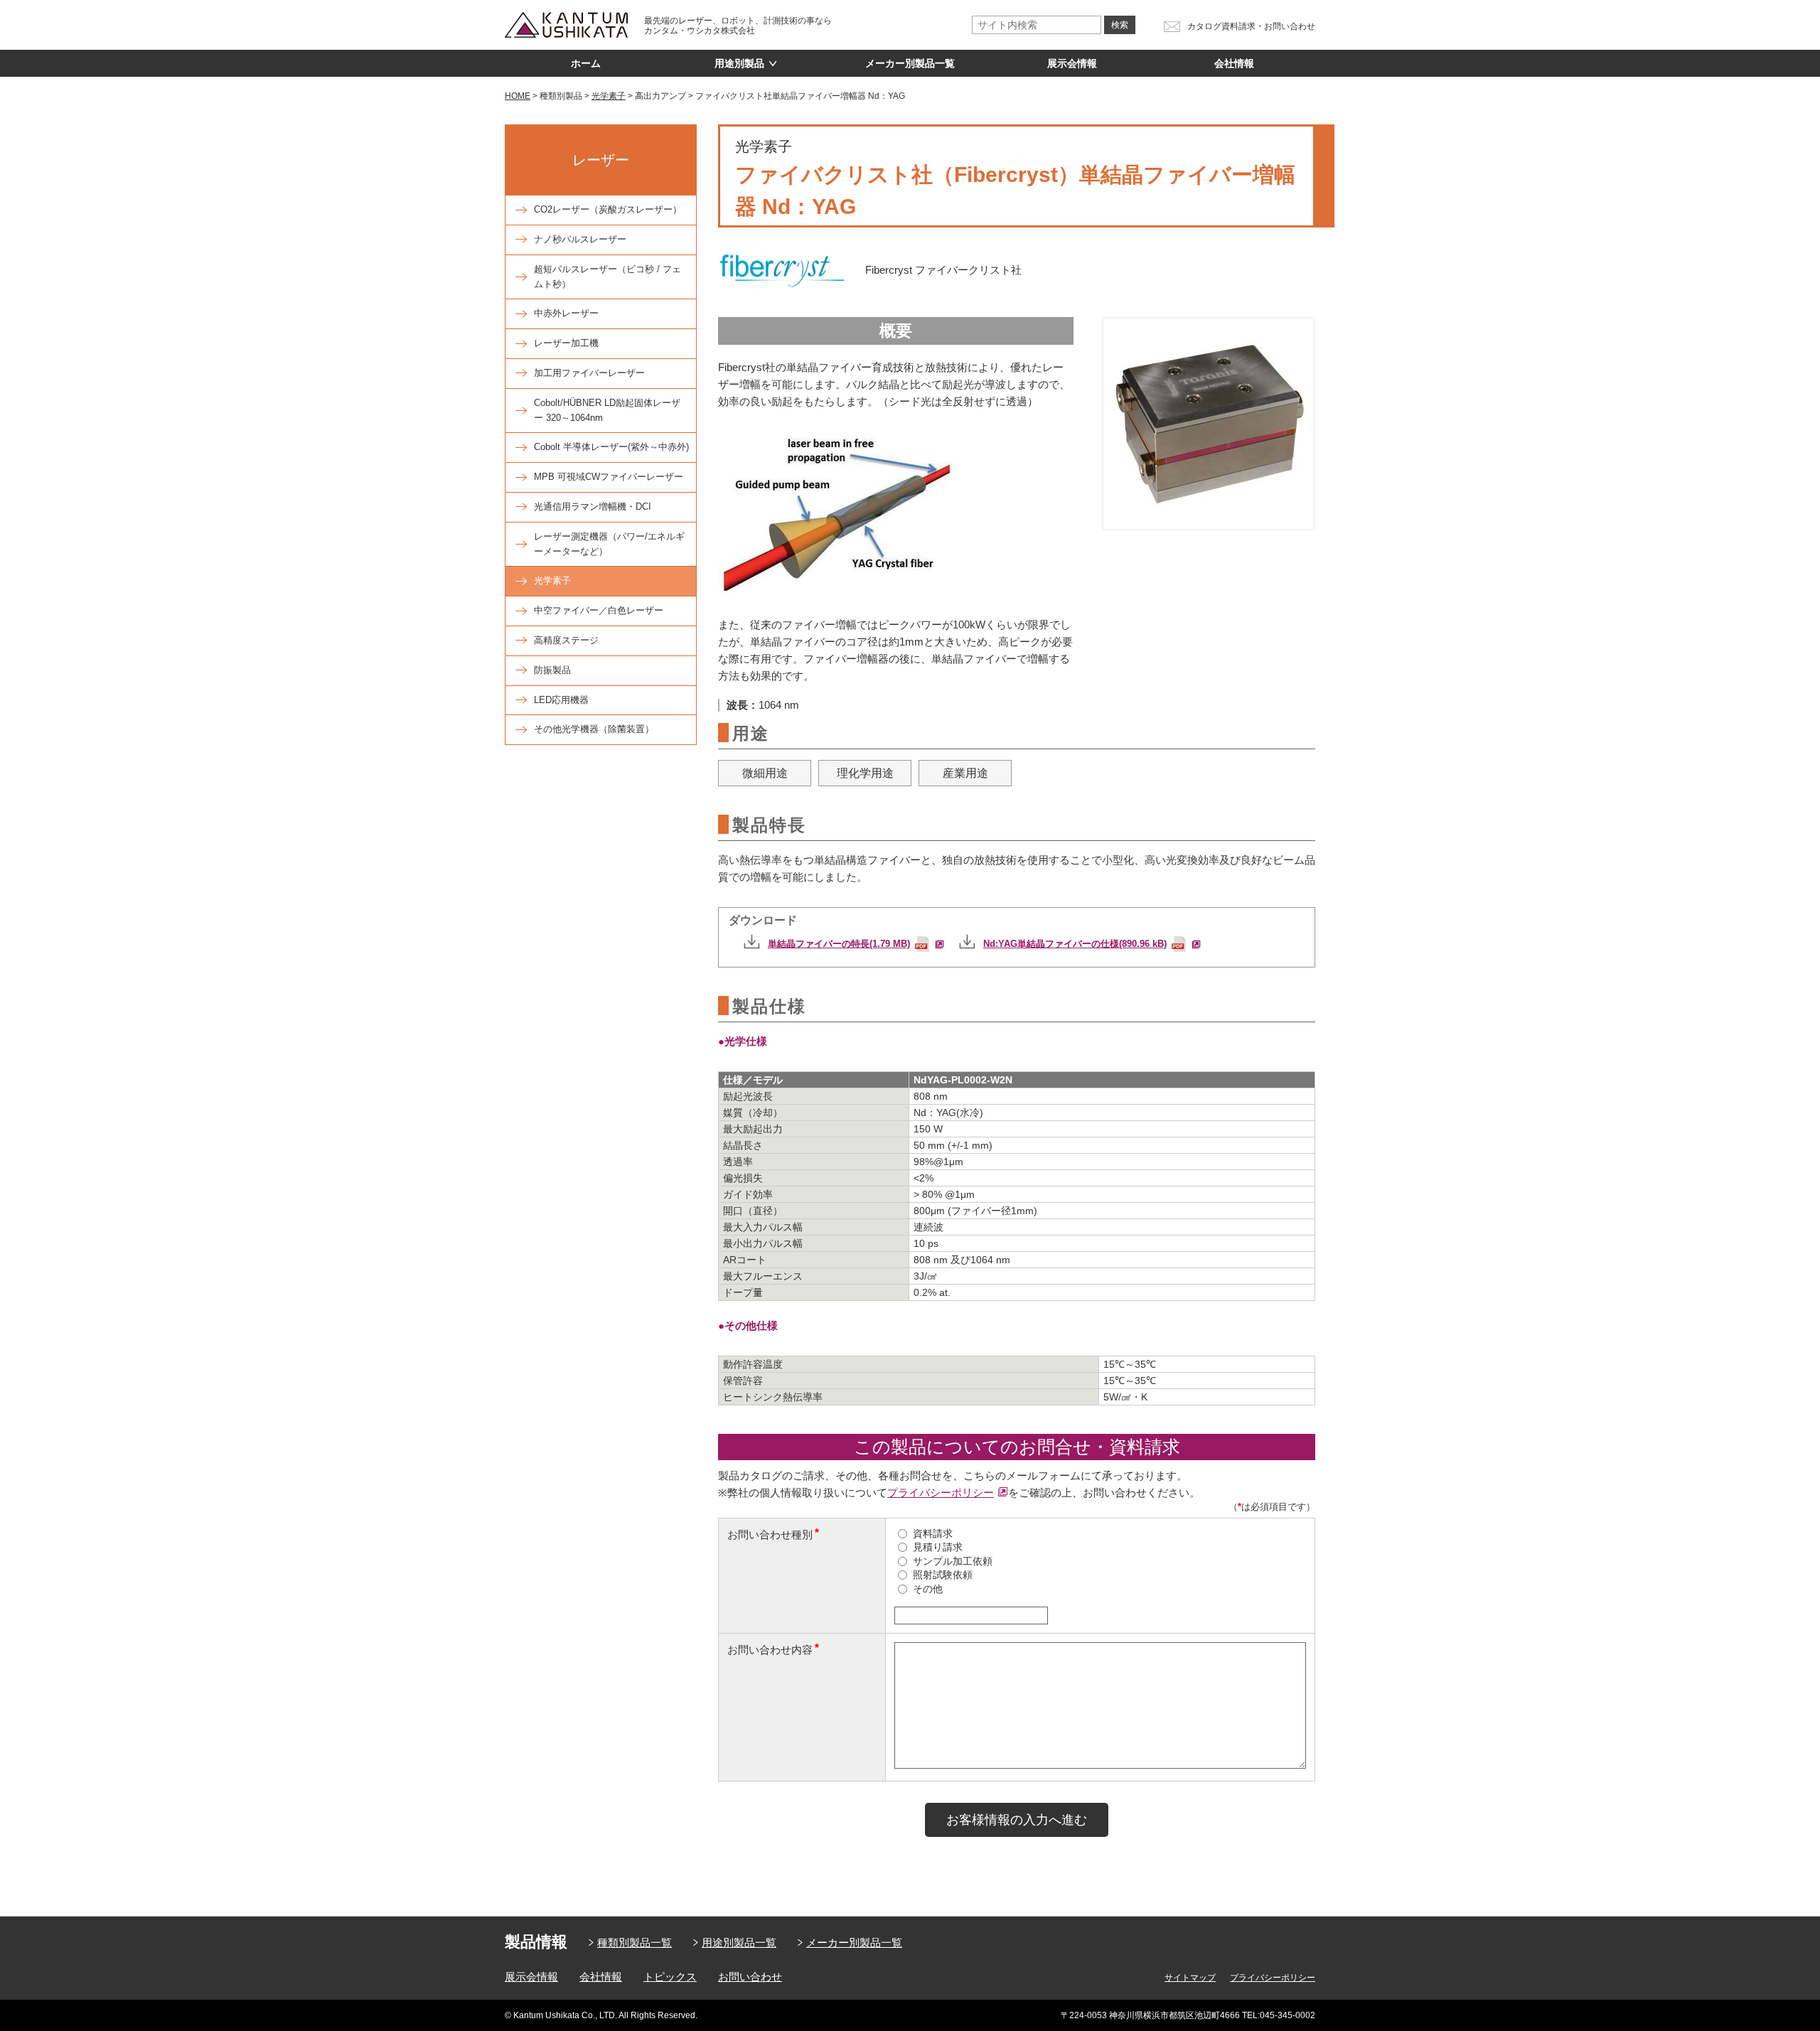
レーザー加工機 (566, 343)
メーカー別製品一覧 (910, 63)
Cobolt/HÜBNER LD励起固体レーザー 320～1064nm (607, 410)
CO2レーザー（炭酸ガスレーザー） (608, 209)
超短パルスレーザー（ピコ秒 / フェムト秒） (607, 277)
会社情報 (1234, 63)
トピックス (670, 1977)
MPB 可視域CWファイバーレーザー (609, 477)
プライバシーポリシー (941, 1493)
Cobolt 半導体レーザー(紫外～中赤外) (611, 447)
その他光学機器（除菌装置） (594, 729)
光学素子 (552, 580)
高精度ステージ (566, 640)
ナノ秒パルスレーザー (580, 239)
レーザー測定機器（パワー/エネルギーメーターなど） (609, 544)
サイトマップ (1190, 1978)
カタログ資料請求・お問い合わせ (1251, 26)
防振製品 (552, 670)
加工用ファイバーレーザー (589, 373)
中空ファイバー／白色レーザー (599, 610)
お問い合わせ (750, 1977)
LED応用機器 (561, 700)
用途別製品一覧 (739, 1942)
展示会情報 (1072, 63)
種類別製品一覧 (635, 1942)
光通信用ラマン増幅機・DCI (593, 507)
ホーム (586, 63)
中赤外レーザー (566, 313)
